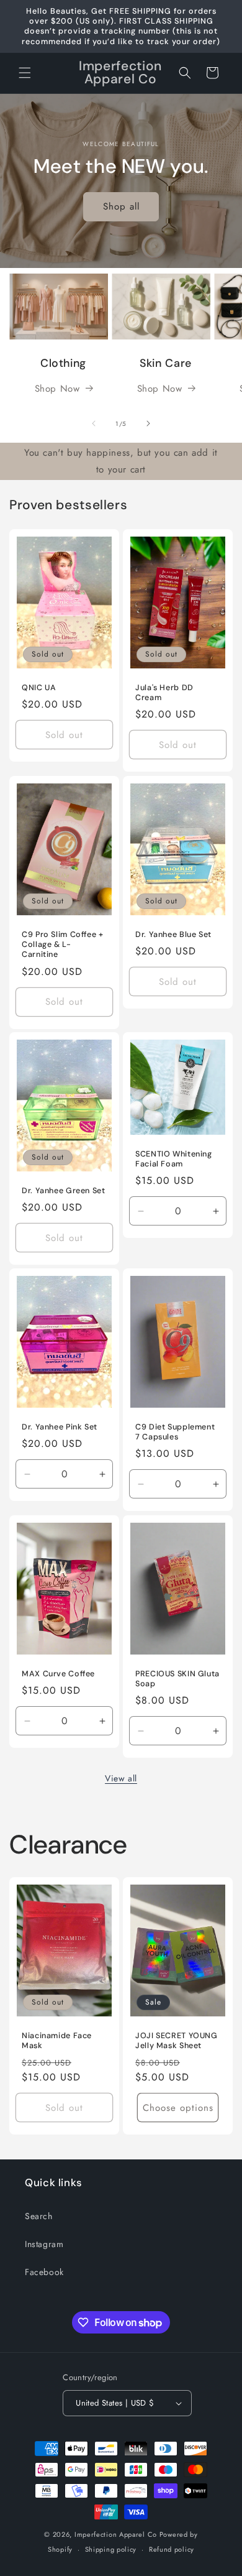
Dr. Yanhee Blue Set (173, 935)
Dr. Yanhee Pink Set (60, 1427)
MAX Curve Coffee (58, 1674)
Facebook (44, 2272)
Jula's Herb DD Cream (164, 693)
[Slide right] (148, 423)
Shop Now (57, 389)
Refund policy (172, 2549)
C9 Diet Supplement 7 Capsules (175, 1432)
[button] (25, 73)
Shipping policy (111, 2549)
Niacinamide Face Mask (57, 2041)
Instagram (44, 2244)
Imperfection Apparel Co (116, 2534)
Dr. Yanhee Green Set (64, 1191)
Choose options (178, 2108)
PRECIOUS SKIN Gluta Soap (177, 1679)
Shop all (121, 206)
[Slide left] (94, 423)
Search (39, 2216)
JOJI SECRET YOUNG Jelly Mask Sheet (177, 2041)
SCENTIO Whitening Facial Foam (174, 1159)
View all (121, 1778)
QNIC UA (39, 688)
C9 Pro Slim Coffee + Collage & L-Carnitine (63, 944)
